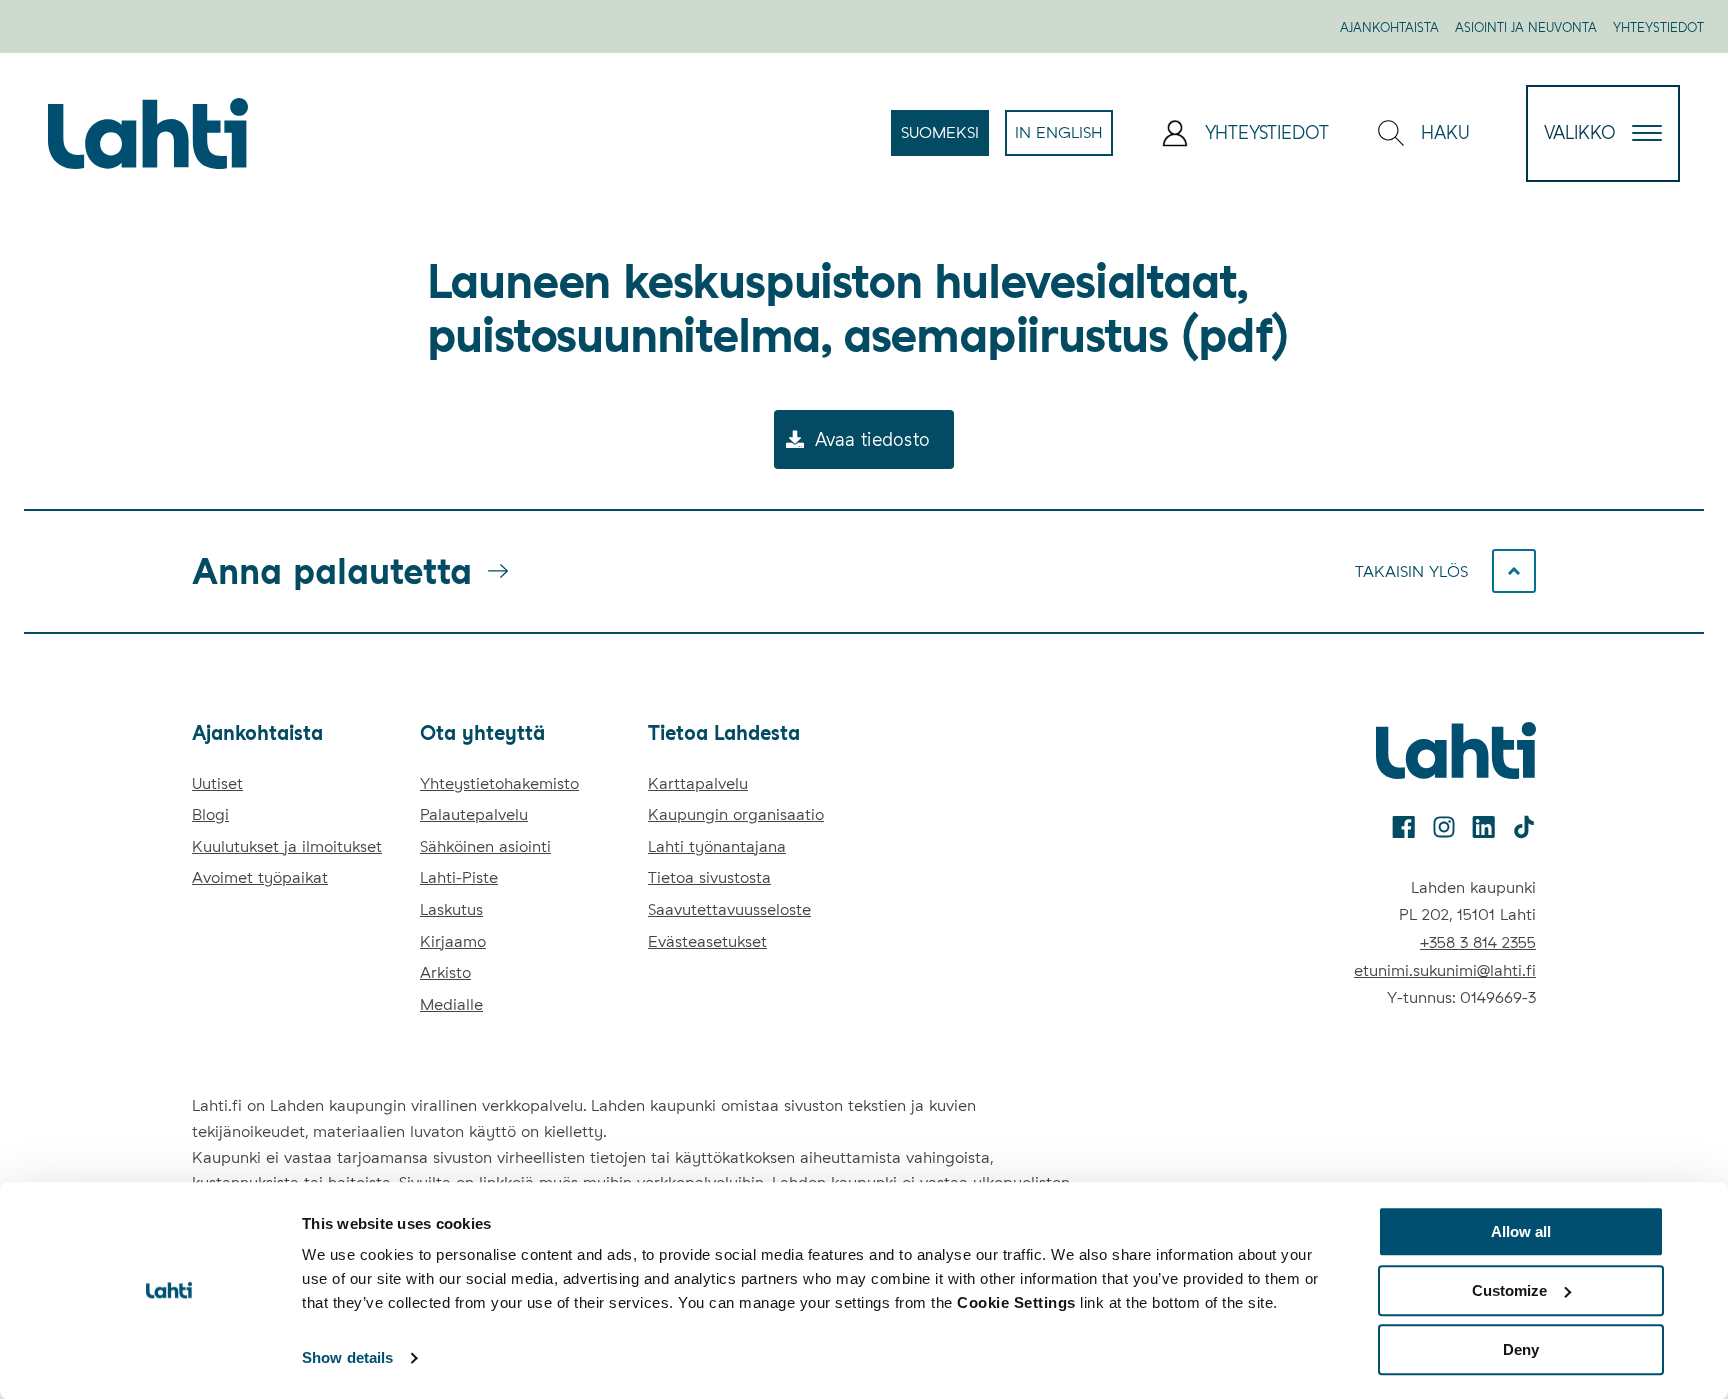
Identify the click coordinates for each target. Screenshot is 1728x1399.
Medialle (451, 1004)
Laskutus (451, 909)
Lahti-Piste (459, 877)
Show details (347, 1358)
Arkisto (445, 972)
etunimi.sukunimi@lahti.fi (1445, 970)
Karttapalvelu (698, 783)
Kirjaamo (453, 941)
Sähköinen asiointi (485, 846)
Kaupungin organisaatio (736, 814)
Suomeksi (945, 139)
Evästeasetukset (707, 941)
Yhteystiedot (1658, 27)
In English (1064, 139)
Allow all (1521, 1231)
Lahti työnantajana (717, 846)
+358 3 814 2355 (1478, 942)
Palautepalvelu (474, 814)
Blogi (210, 814)
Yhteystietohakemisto (499, 783)
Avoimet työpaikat (260, 877)
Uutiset (217, 783)
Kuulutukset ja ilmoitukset (287, 846)
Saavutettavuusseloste (729, 909)
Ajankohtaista (1389, 27)
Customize (1509, 1290)
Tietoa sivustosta (709, 877)
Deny (1521, 1349)
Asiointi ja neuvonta (1526, 27)
